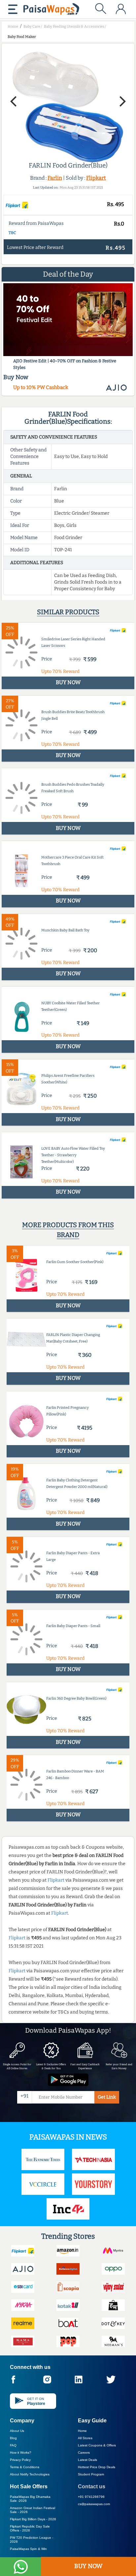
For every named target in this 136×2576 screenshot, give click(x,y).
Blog (13, 2438)
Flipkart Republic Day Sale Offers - (30, 2528)
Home (82, 2431)
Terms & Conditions (25, 2467)
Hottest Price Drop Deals (97, 2467)
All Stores (85, 2438)
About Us (17, 2431)
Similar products (68, 612)
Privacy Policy (20, 2460)
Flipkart (96, 178)
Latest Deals (87, 2460)
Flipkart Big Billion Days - (33, 2519)
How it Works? (21, 2453)
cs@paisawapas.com (94, 2504)
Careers (84, 2453)
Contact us (92, 2486)
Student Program (91, 2474)
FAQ (13, 2445)
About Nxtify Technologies (30, 2474)
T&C (12, 233)
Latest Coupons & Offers (97, 2445)
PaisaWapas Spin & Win (28, 2549)
